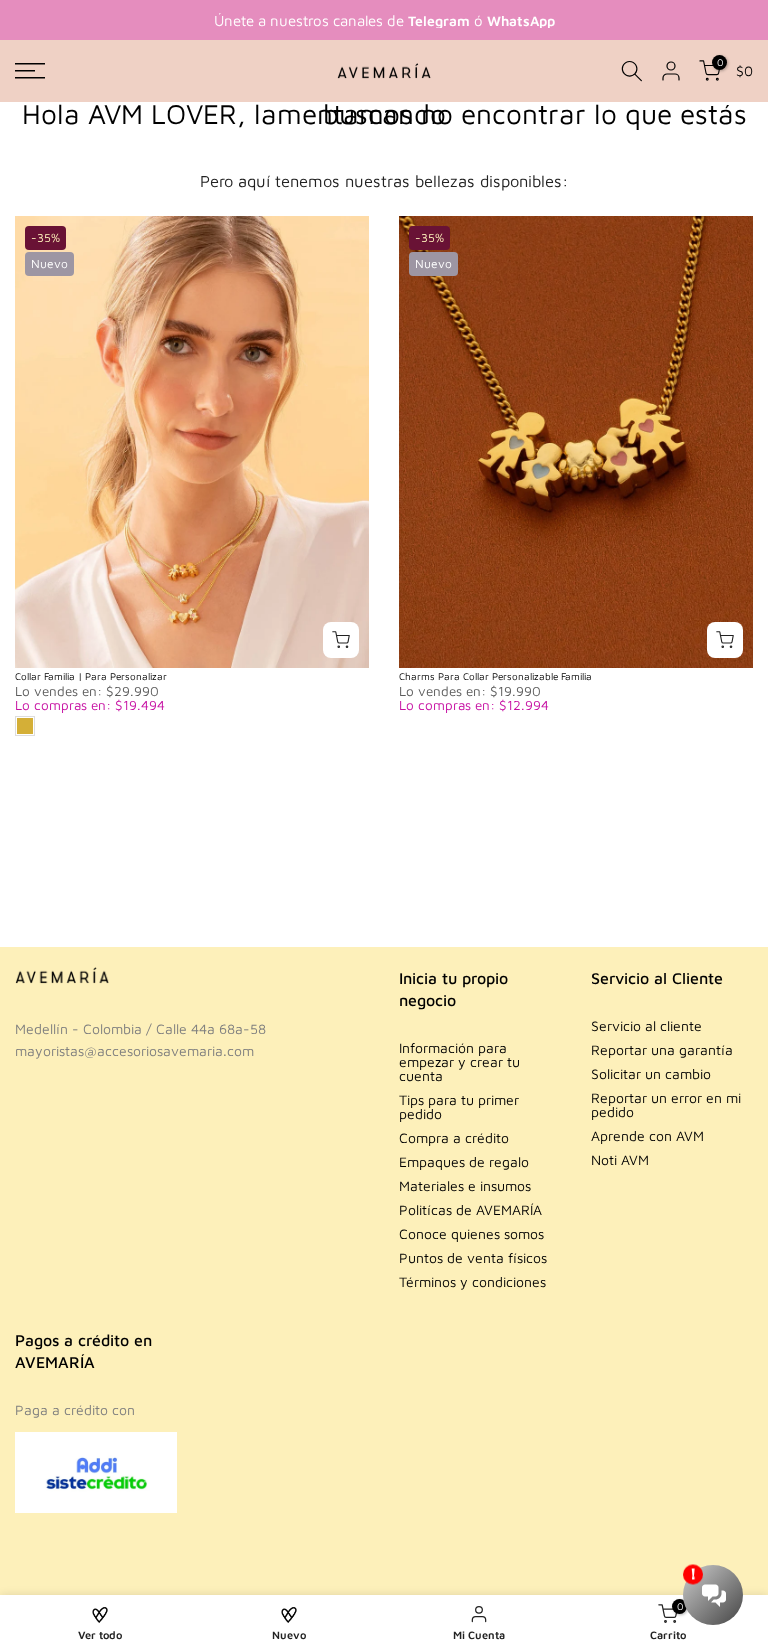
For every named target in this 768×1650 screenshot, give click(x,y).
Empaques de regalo (464, 1161)
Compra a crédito (454, 1137)
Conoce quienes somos (471, 1233)
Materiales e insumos (465, 1185)
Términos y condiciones (472, 1281)
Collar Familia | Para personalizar (91, 676)
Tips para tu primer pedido (459, 1106)
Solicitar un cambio (651, 1073)
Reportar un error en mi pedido (666, 1104)
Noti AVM (620, 1159)
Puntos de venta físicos (473, 1257)
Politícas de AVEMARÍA (470, 1209)
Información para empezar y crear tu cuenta (459, 1061)
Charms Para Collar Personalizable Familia (495, 676)
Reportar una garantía (662, 1049)
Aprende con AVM (647, 1135)
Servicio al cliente (646, 1025)
